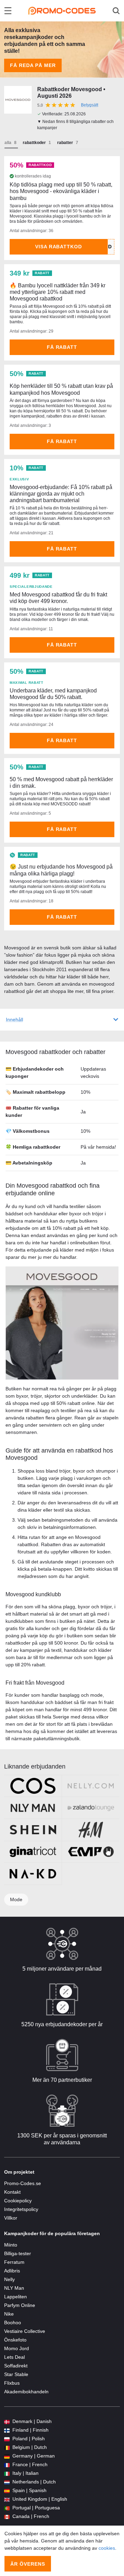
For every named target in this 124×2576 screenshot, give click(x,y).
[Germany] (7, 2456)
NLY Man (14, 2288)
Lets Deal (14, 2357)
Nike (9, 2314)
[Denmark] (7, 2421)
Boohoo (13, 2323)
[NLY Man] (33, 1808)
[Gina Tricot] (33, 1852)
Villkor (11, 2218)
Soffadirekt (16, 2366)
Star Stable (16, 2374)
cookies (107, 2548)
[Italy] (7, 2473)
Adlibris (12, 2271)
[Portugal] (7, 2508)
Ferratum (14, 2262)
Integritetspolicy (21, 2209)
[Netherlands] (7, 2482)
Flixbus (12, 2383)
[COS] (33, 1786)
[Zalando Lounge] (91, 1808)
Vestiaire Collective (25, 2331)
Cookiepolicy (18, 2201)
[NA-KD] (33, 1874)
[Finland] (7, 2430)
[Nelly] (91, 1786)
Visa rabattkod (59, 247)
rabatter (65, 143)
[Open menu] (8, 11)
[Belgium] (7, 2447)
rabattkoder (34, 143)
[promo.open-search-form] (116, 11)
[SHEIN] (33, 1830)
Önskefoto (15, 2340)
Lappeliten (15, 2297)
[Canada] (7, 2516)
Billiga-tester (18, 2253)
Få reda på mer (33, 65)
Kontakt (12, 2192)
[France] (7, 2465)
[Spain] (7, 2491)
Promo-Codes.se (23, 2183)
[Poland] (7, 2439)
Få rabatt (62, 347)
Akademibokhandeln (26, 2392)
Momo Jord (17, 2348)
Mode (16, 1899)
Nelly (9, 2279)
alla (8, 143)
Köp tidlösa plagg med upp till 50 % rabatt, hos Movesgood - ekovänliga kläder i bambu (61, 191)
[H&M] (91, 1830)
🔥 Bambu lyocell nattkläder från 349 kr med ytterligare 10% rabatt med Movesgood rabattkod (58, 292)
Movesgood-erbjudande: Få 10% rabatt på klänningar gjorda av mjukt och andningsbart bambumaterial (61, 494)
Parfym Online (20, 2305)
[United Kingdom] (7, 2499)
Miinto (11, 2245)
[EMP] (91, 1852)
